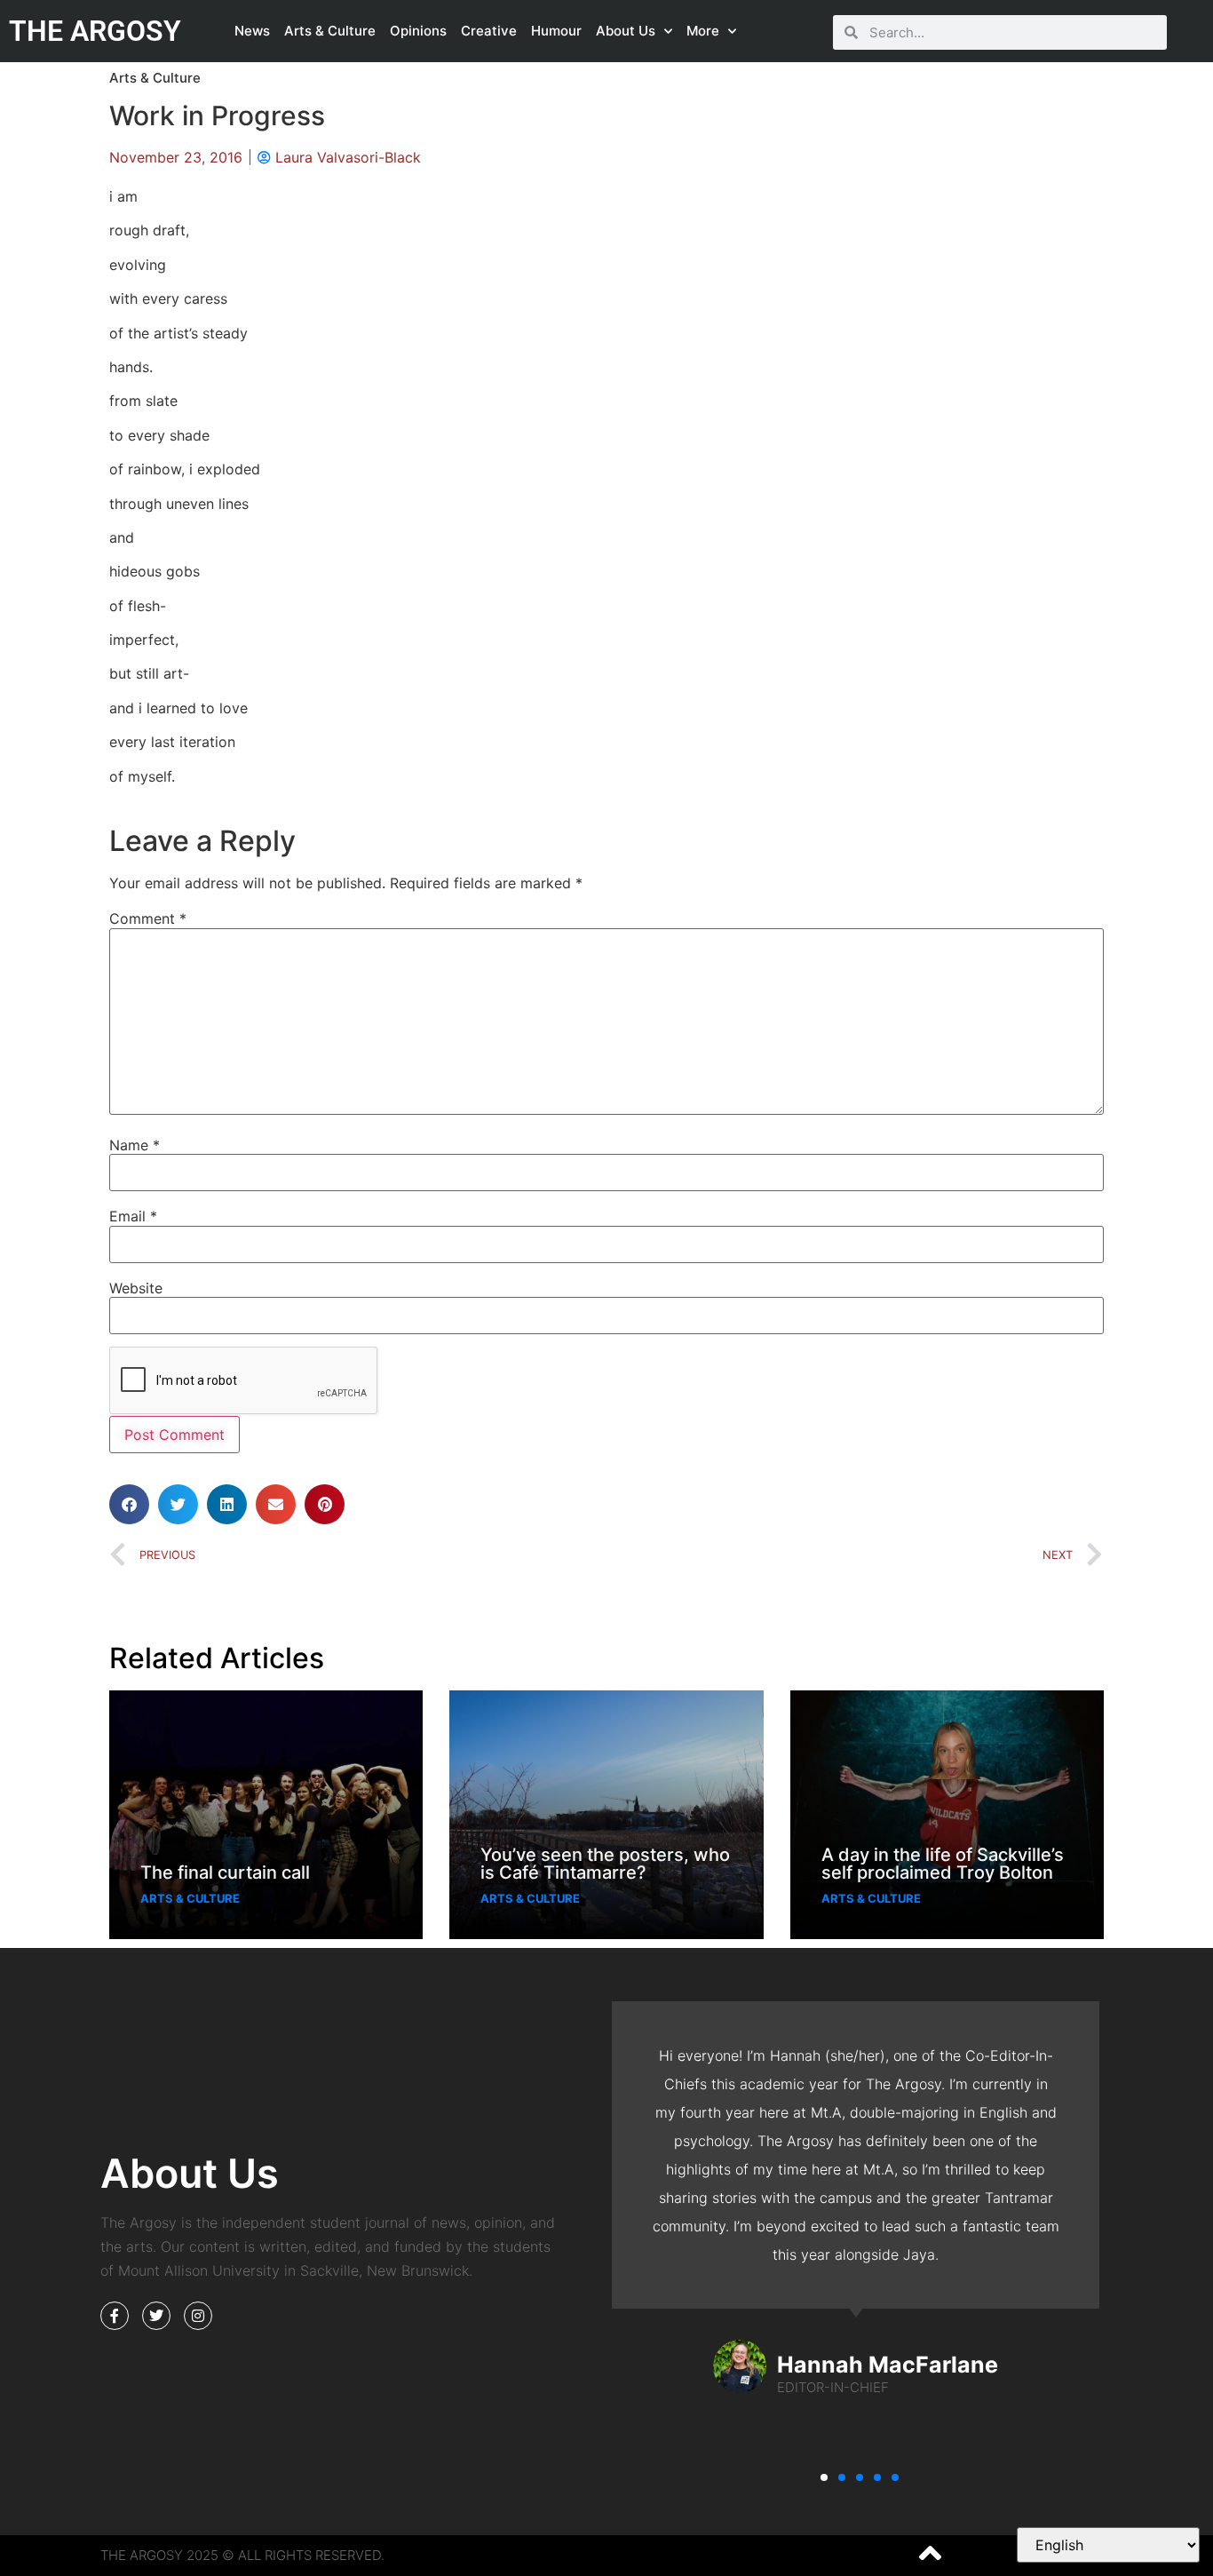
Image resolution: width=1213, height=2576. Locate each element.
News (252, 31)
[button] (129, 1504)
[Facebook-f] (115, 2316)
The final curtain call (225, 1872)
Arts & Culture (330, 31)
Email (133, 1216)
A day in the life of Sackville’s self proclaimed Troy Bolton (943, 1864)
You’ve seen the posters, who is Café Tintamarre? (605, 1864)
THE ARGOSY (95, 31)
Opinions (418, 31)
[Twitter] (156, 2316)
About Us (626, 31)
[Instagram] (198, 2316)
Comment (148, 918)
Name (135, 1145)
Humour (556, 31)
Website (136, 1288)
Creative (489, 31)
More (703, 31)
